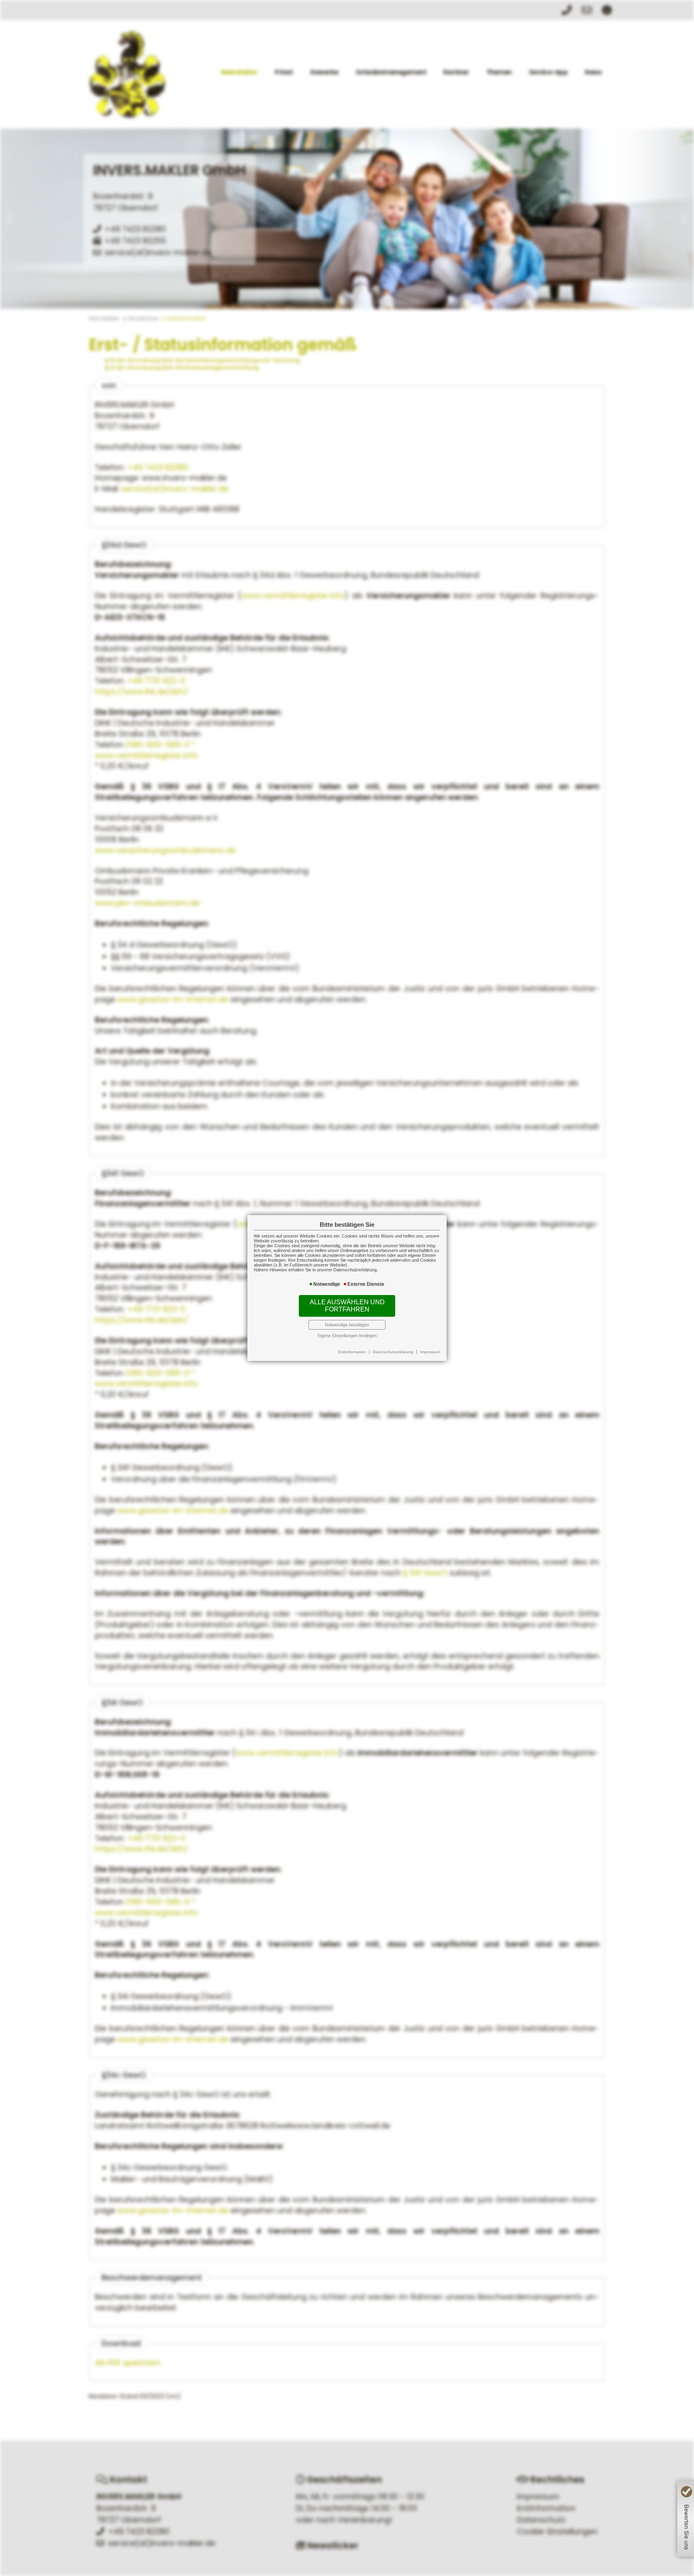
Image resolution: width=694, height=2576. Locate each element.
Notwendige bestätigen (347, 1325)
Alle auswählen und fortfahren (347, 1306)
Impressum (430, 1352)
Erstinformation (352, 1352)
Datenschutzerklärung (393, 1352)
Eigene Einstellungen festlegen (347, 1336)
